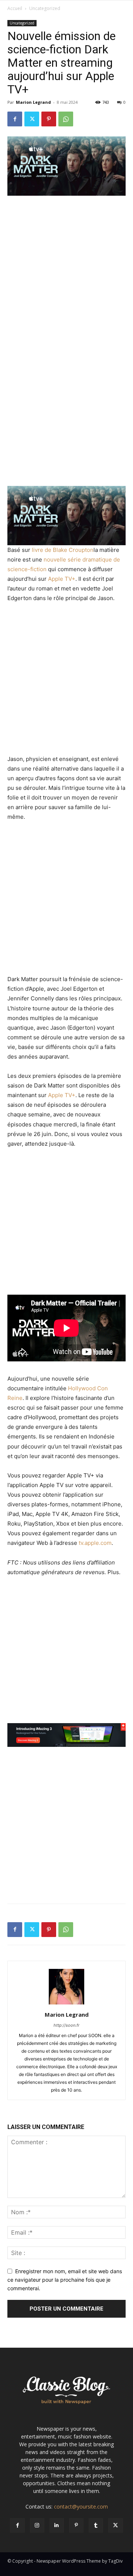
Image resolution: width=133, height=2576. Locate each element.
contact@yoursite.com (81, 2507)
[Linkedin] (57, 2525)
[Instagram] (37, 2525)
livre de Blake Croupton (63, 550)
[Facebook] (15, 119)
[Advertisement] (66, 272)
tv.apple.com (95, 1543)
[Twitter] (32, 119)
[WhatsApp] (66, 119)
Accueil (15, 8)
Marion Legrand (33, 102)
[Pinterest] (49, 119)
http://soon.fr (66, 2025)
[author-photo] (66, 2004)
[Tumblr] (96, 2525)
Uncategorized (45, 8)
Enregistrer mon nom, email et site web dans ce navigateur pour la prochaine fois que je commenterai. (65, 2279)
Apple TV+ (62, 579)
